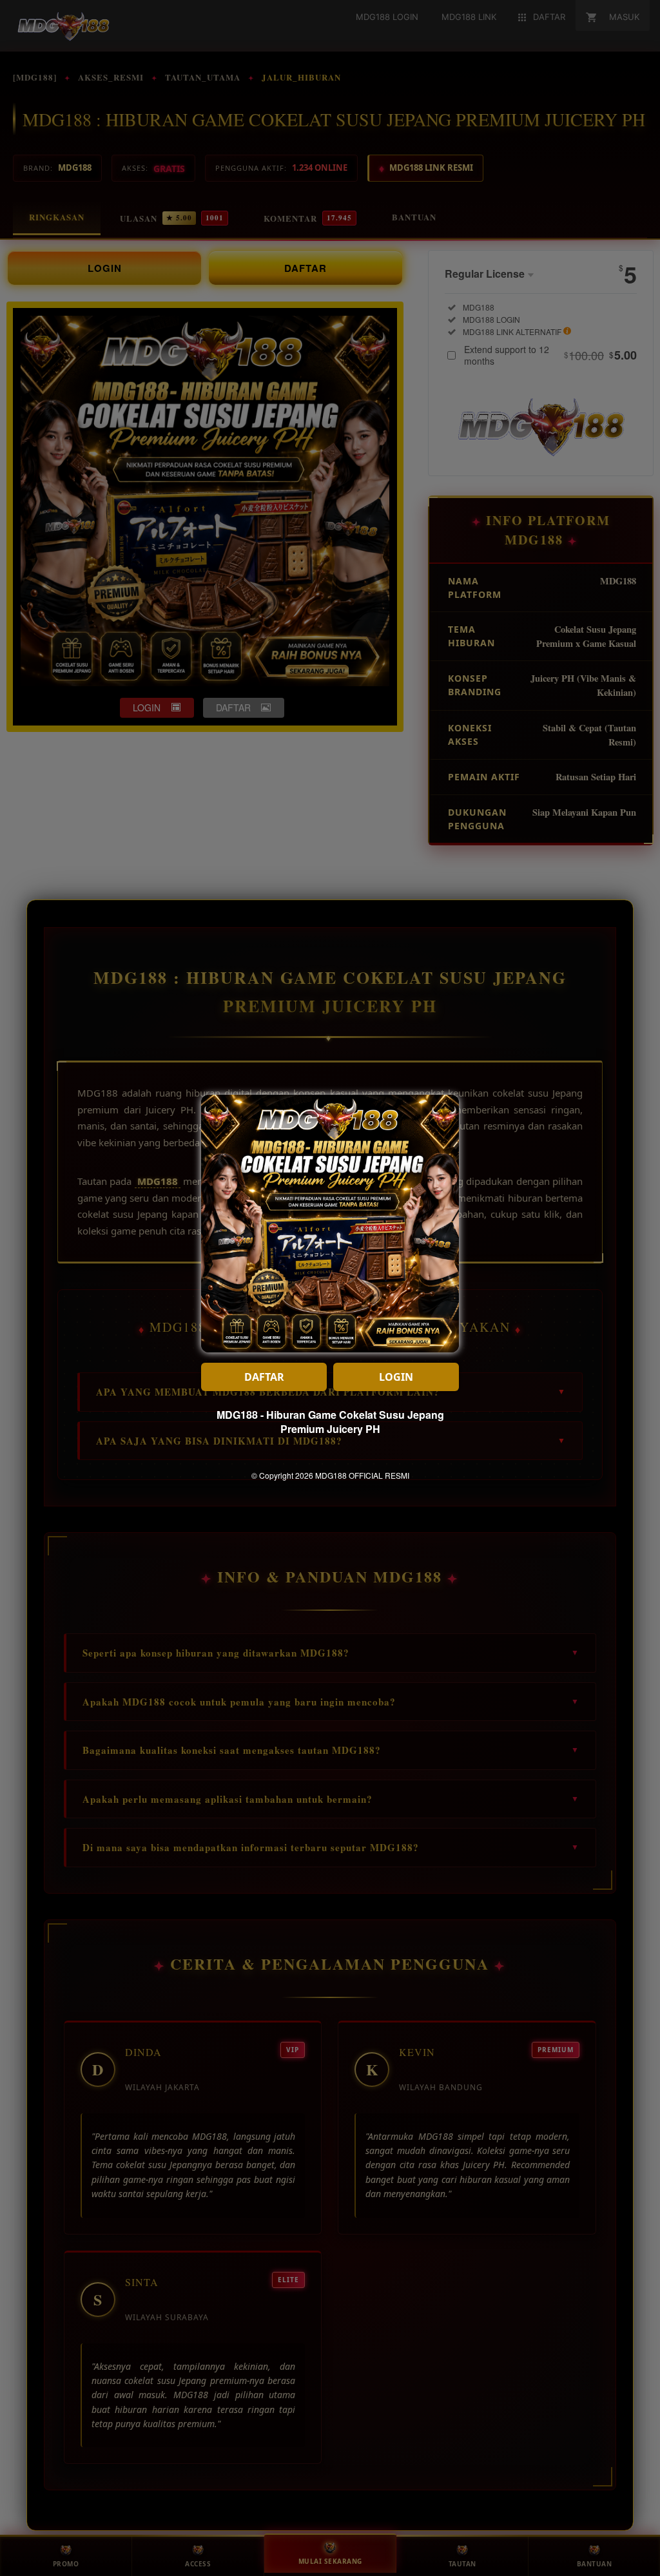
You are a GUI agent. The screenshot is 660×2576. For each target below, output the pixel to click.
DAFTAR (264, 1377)
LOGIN (396, 1377)
